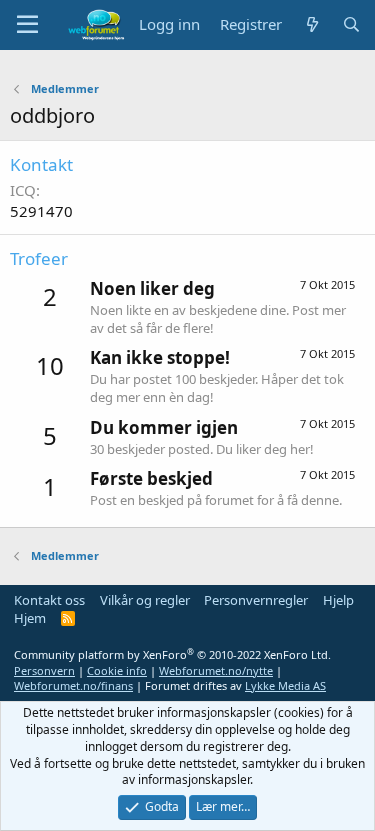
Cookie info (117, 670)
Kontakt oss (49, 600)
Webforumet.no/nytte (216, 670)
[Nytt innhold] (311, 24)
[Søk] (351, 24)
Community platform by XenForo (172, 654)
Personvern (44, 670)
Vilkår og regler (145, 600)
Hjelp (338, 600)
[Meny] (27, 25)
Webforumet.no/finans (73, 685)
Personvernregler (256, 600)
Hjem (30, 618)
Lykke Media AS (285, 685)
